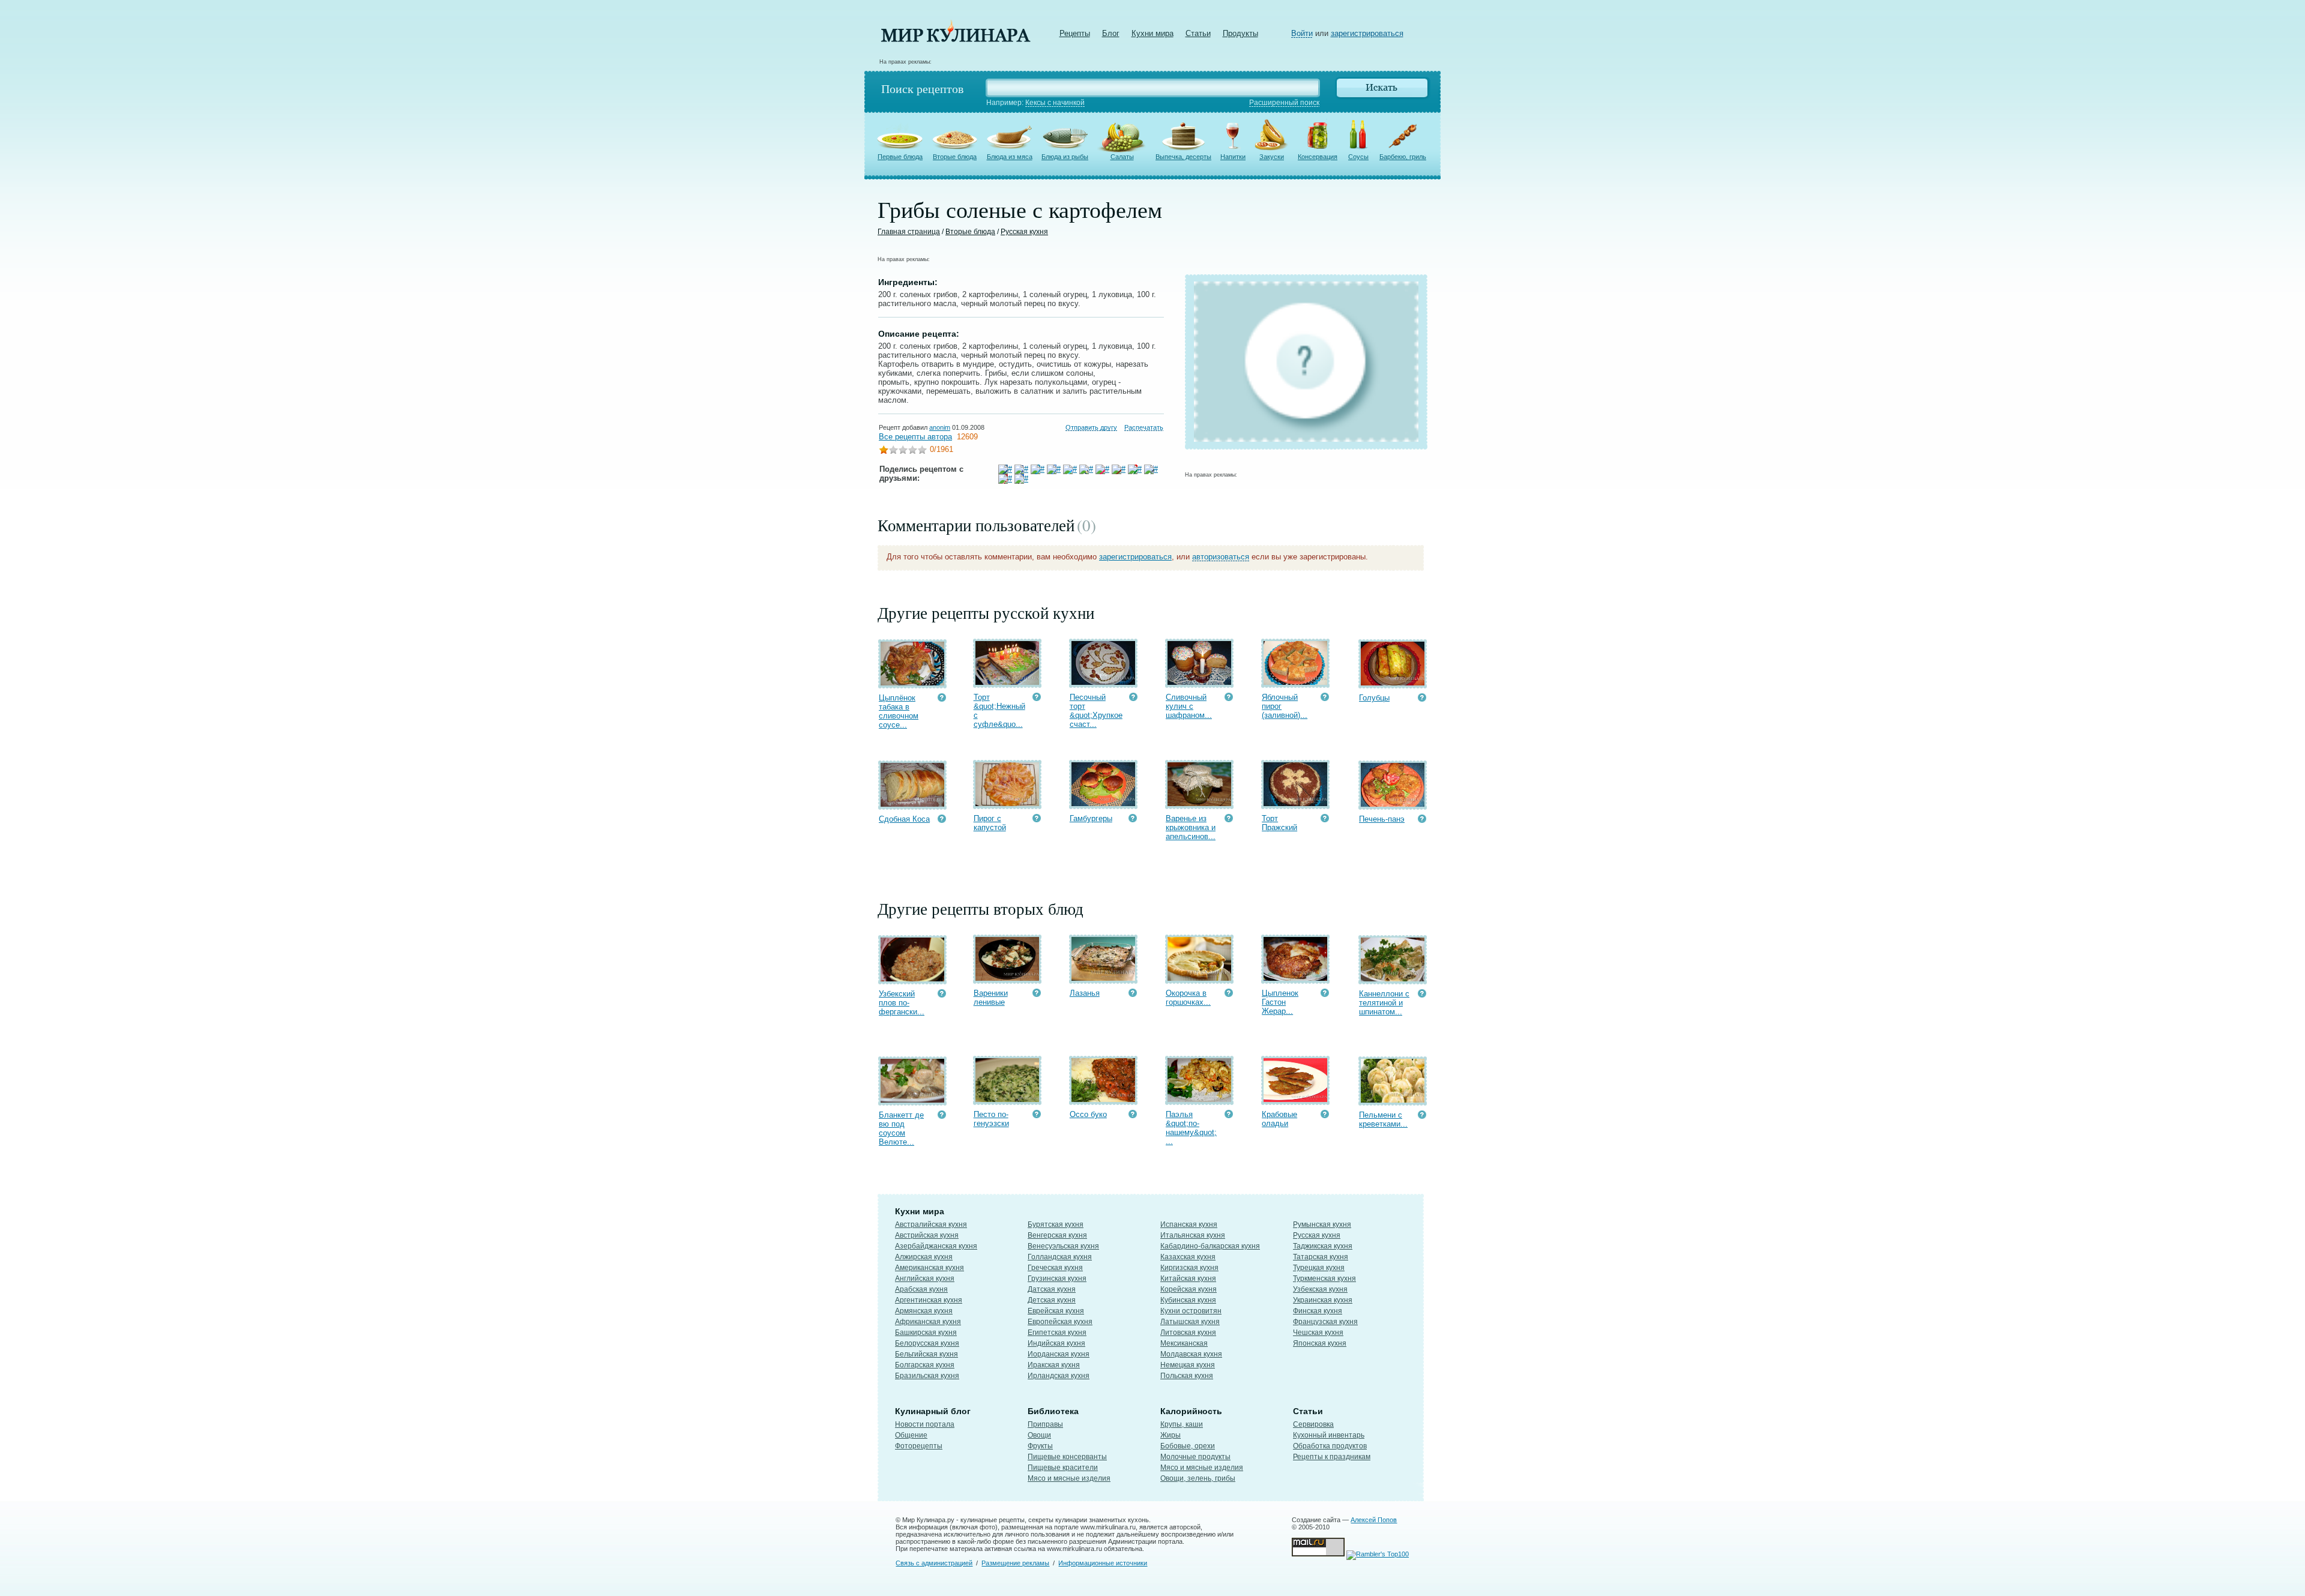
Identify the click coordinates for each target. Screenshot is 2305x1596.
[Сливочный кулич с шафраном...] (1199, 682)
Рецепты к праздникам (1332, 1457)
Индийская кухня (1056, 1343)
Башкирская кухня (926, 1333)
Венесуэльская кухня (1063, 1246)
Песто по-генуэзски (991, 1119)
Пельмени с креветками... (1383, 1119)
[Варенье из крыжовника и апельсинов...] (1199, 803)
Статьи (1198, 33)
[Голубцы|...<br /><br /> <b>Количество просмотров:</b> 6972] (1422, 699)
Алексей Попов (1374, 1520)
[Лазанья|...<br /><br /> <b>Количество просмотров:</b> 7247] (1133, 994)
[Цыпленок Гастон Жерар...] (1295, 978)
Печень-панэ (1382, 819)
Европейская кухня (1060, 1322)
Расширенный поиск (1284, 103)
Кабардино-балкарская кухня (1210, 1246)
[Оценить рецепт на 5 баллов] (922, 451)
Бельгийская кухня (927, 1354)
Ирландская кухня (1059, 1376)
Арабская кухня (921, 1289)
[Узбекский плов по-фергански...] (912, 979)
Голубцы (1374, 698)
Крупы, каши (1182, 1424)
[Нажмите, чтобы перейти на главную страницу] (956, 39)
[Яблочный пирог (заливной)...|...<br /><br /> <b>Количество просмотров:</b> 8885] (1325, 698)
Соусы (1358, 157)
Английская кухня (925, 1278)
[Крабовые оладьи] (1295, 1099)
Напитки (1233, 157)
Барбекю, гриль (1403, 157)
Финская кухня (1318, 1311)
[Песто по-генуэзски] (1007, 1099)
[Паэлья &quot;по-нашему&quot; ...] (1199, 1099)
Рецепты (1075, 33)
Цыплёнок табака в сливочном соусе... (899, 711)
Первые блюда (900, 157)
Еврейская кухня (1056, 1311)
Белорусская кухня (927, 1343)
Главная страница (909, 232)
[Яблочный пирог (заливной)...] (1295, 682)
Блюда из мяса (1010, 157)
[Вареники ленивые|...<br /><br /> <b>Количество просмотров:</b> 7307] (1037, 994)
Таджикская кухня (1323, 1246)
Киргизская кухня (1189, 1268)
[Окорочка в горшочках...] (1199, 978)
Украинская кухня (1323, 1300)
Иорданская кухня (1059, 1354)
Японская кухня (1320, 1343)
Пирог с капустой (990, 823)
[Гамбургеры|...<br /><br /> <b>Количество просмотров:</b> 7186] (1133, 820)
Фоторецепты (919, 1446)
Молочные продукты (1195, 1457)
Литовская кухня (1188, 1333)
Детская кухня (1052, 1300)
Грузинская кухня (1057, 1278)
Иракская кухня (1054, 1365)
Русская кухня (1024, 232)
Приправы (1045, 1424)
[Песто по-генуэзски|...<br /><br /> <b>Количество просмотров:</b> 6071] (1037, 1116)
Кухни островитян (1191, 1311)
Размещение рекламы (1015, 1563)
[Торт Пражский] (1295, 803)
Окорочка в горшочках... (1188, 998)
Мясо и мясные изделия (1069, 1478)
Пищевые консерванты (1067, 1457)
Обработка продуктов (1330, 1446)
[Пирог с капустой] (1007, 803)
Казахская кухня (1188, 1257)
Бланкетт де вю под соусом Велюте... (901, 1128)
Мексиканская (1184, 1343)
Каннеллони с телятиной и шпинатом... (1384, 1003)
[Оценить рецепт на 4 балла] (912, 451)
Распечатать (1144, 427)
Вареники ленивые (991, 998)
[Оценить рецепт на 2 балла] (893, 451)
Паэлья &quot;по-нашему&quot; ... (1191, 1128)
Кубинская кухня (1188, 1300)
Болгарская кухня (925, 1365)
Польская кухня (1187, 1376)
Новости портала (925, 1424)
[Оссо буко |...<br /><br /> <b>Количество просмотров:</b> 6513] (1133, 1116)
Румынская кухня (1322, 1224)
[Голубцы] (1393, 683)
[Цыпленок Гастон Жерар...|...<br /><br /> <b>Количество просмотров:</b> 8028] (1325, 994)
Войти (1302, 33)
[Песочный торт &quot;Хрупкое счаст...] (1103, 682)
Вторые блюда (955, 157)
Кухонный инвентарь (1329, 1435)
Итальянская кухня (1193, 1235)
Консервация (1318, 157)
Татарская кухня (1321, 1257)
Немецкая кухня (1188, 1365)
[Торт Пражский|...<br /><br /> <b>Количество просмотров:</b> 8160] (1325, 820)
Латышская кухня (1190, 1322)
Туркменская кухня (1324, 1278)
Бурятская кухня (1056, 1224)
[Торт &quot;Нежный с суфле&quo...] (1007, 682)
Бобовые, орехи (1188, 1446)
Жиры (1171, 1435)
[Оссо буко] (1103, 1099)
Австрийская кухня (927, 1235)
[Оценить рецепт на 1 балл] (884, 451)
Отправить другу (1091, 427)
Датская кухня (1052, 1289)
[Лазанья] (1103, 978)
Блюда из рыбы (1065, 157)
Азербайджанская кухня (936, 1246)
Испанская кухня (1189, 1224)
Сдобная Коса (904, 819)
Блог (1111, 33)
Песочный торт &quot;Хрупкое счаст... (1096, 711)
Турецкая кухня (1319, 1268)
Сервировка (1313, 1424)
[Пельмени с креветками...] (1393, 1100)
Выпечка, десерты (1183, 157)
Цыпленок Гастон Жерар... (1280, 1002)
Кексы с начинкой (1055, 103)
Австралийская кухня (931, 1224)
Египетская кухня (1057, 1333)
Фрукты (1040, 1446)
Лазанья (1085, 993)
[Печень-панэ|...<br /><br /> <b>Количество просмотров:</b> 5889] (1422, 820)
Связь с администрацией (934, 1563)
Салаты (1122, 157)
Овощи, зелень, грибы (1198, 1478)
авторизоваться (1221, 557)
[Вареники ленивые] (1007, 978)
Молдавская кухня (1191, 1354)
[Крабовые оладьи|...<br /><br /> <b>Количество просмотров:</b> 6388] (1325, 1116)
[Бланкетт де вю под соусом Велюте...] (912, 1100)
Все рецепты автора (915, 437)
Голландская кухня (1060, 1257)
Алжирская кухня (924, 1257)
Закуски (1272, 157)
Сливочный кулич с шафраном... (1189, 706)
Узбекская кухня (1320, 1289)
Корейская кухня (1189, 1289)
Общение (911, 1435)
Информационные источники (1103, 1563)
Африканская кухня (928, 1322)
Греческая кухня (1055, 1268)
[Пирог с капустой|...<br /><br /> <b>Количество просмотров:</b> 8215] (1037, 820)
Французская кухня (1325, 1322)
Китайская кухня (1188, 1278)
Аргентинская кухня (929, 1300)
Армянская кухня (924, 1311)
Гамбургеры (1091, 818)
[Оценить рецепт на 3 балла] (903, 451)
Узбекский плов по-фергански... (902, 1003)
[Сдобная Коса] (912, 804)
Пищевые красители (1063, 1468)
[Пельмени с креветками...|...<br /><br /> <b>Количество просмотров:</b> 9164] (1422, 1116)
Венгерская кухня (1057, 1235)
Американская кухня (930, 1268)
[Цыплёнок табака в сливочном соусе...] (912, 683)
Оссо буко (1088, 1114)
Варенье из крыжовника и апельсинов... (1191, 827)
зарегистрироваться (1367, 33)
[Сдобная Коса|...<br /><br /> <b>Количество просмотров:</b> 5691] (942, 820)
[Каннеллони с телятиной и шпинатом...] (1393, 979)
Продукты (1240, 33)
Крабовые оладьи (1279, 1119)
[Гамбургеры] (1103, 803)
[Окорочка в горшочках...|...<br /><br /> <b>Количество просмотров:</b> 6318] (1229, 994)
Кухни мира (1152, 33)
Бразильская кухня (927, 1376)
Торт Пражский (1279, 823)
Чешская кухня (1318, 1333)
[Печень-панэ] (1393, 804)
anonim (940, 427)
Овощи (1039, 1435)
